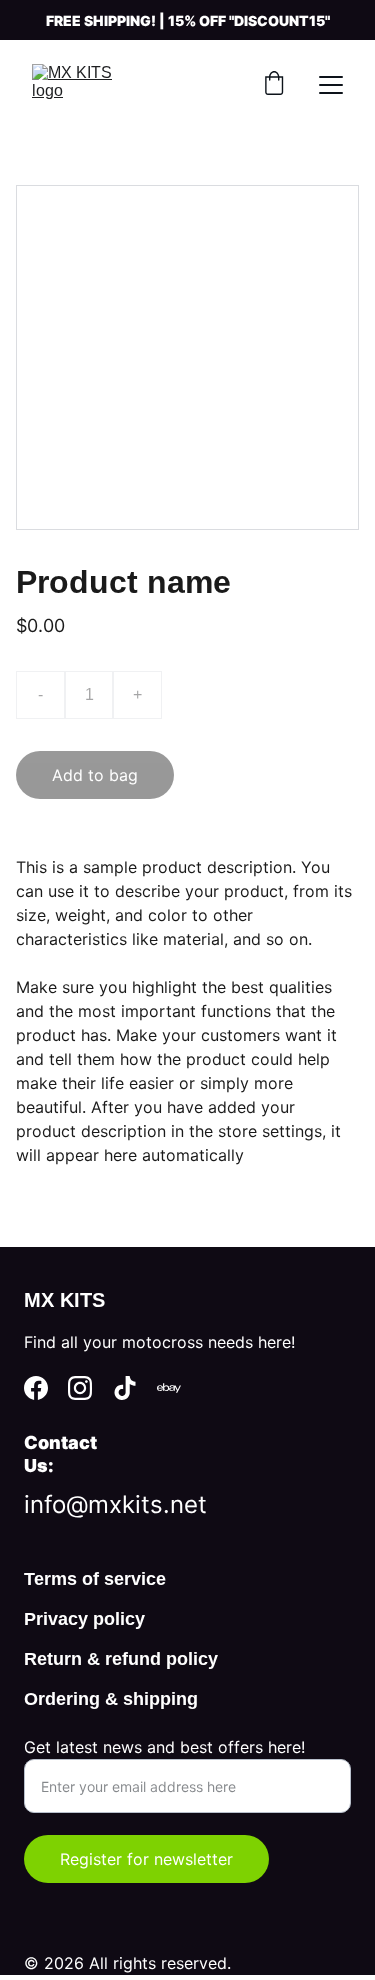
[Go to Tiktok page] (125, 1388)
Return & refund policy (121, 1659)
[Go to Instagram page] (80, 1388)
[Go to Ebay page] (169, 1388)
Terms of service (95, 1579)
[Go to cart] (274, 85)
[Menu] (331, 85)
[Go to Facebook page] (36, 1388)
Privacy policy (84, 1619)
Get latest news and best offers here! (164, 1747)
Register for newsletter (146, 1859)
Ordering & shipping (111, 1699)
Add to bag (95, 775)
